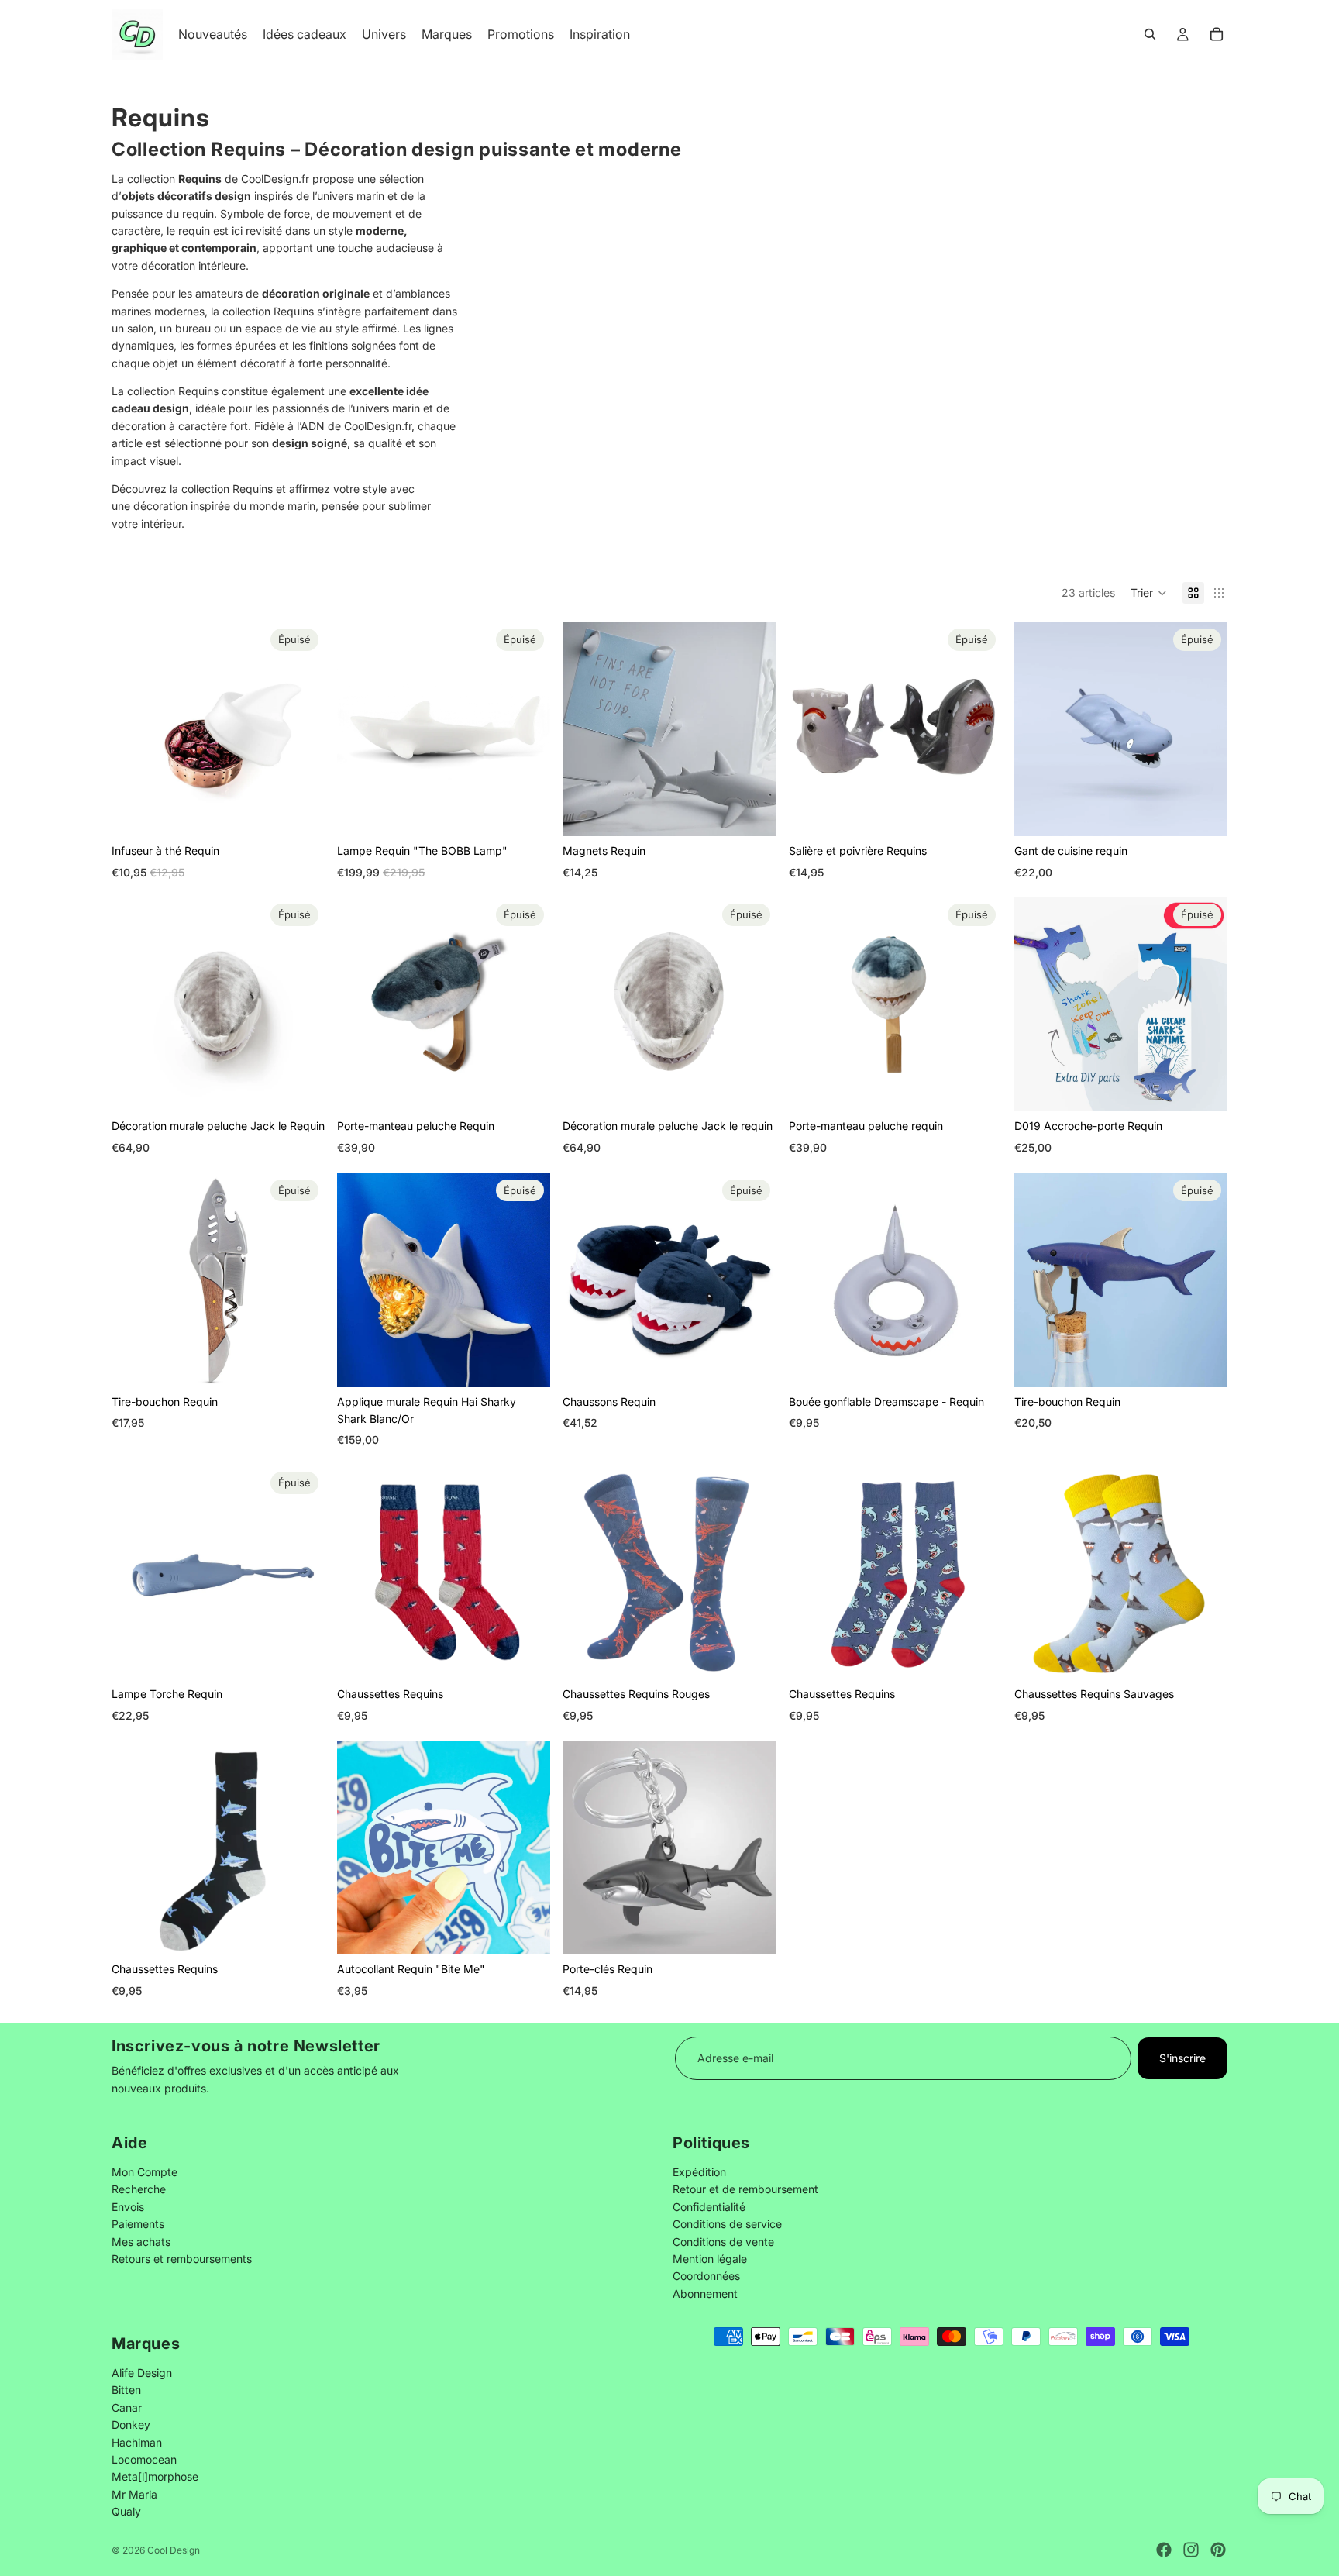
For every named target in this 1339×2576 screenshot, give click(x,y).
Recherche (139, 2189)
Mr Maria (134, 2494)
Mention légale (710, 2259)
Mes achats (141, 2241)
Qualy (126, 2511)
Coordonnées (706, 2276)
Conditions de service (727, 2224)
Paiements (138, 2224)
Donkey (131, 2424)
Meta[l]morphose (155, 2476)
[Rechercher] (1150, 34)
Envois (128, 2207)
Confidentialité (709, 2207)
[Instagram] (1191, 2550)
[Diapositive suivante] (301, 729)
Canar (127, 2407)
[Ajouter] (752, 812)
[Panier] (1217, 34)
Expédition (699, 2172)
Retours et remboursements (182, 2259)
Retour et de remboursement (745, 2189)
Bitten (126, 2390)
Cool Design (174, 2550)
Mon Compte (145, 2172)
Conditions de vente (723, 2241)
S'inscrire (1182, 2058)
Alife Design (142, 2373)
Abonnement (705, 2294)
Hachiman (137, 2442)
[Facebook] (1164, 2550)
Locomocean (144, 2459)
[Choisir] (527, 1655)
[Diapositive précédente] (135, 729)
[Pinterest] (1218, 2550)
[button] (1149, 593)
